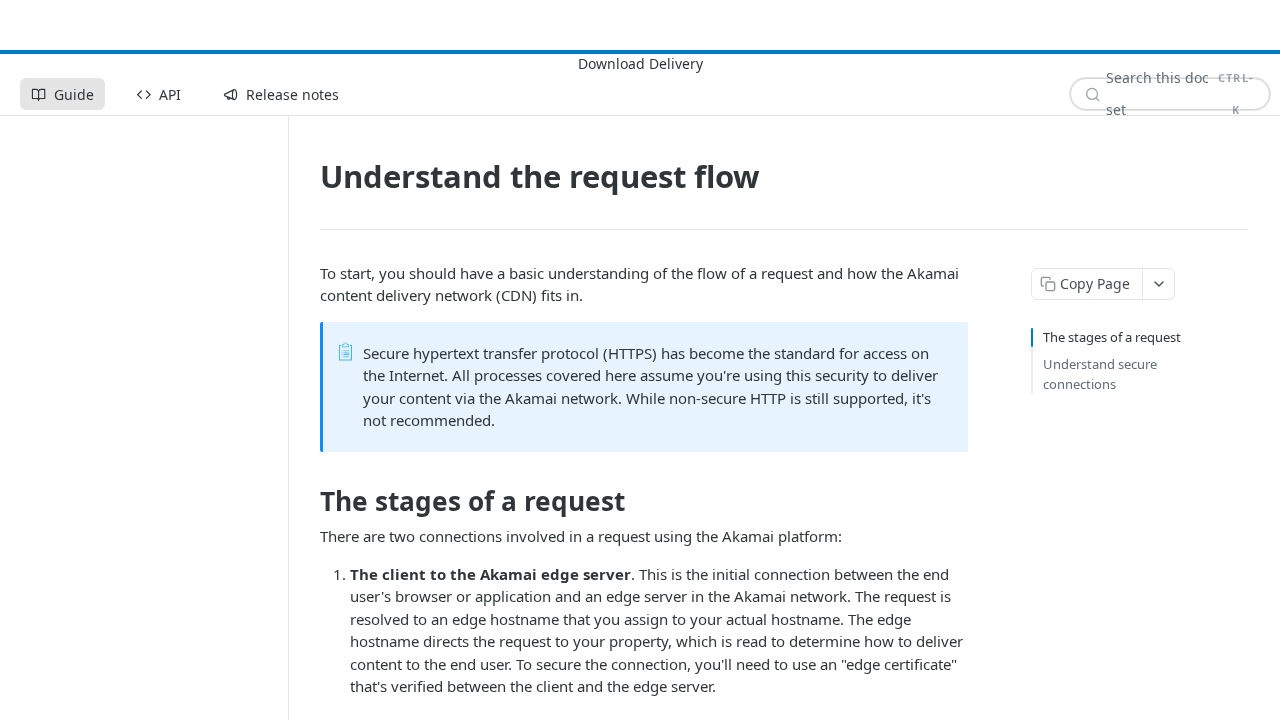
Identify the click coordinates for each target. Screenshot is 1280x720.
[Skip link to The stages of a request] (306, 501)
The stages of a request (1112, 337)
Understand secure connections (1100, 374)
